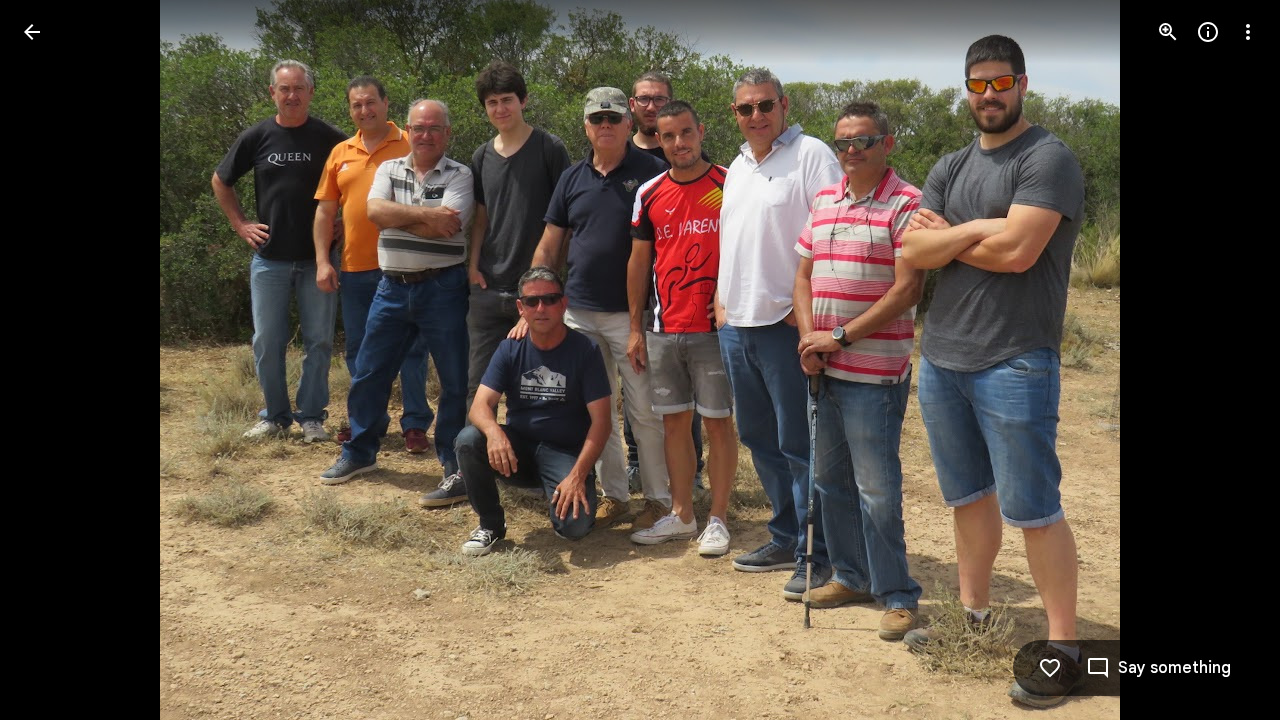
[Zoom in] (1168, 32)
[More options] (1248, 32)
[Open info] (1208, 32)
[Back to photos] (32, 32)
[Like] (1050, 668)
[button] (1224, 360)
